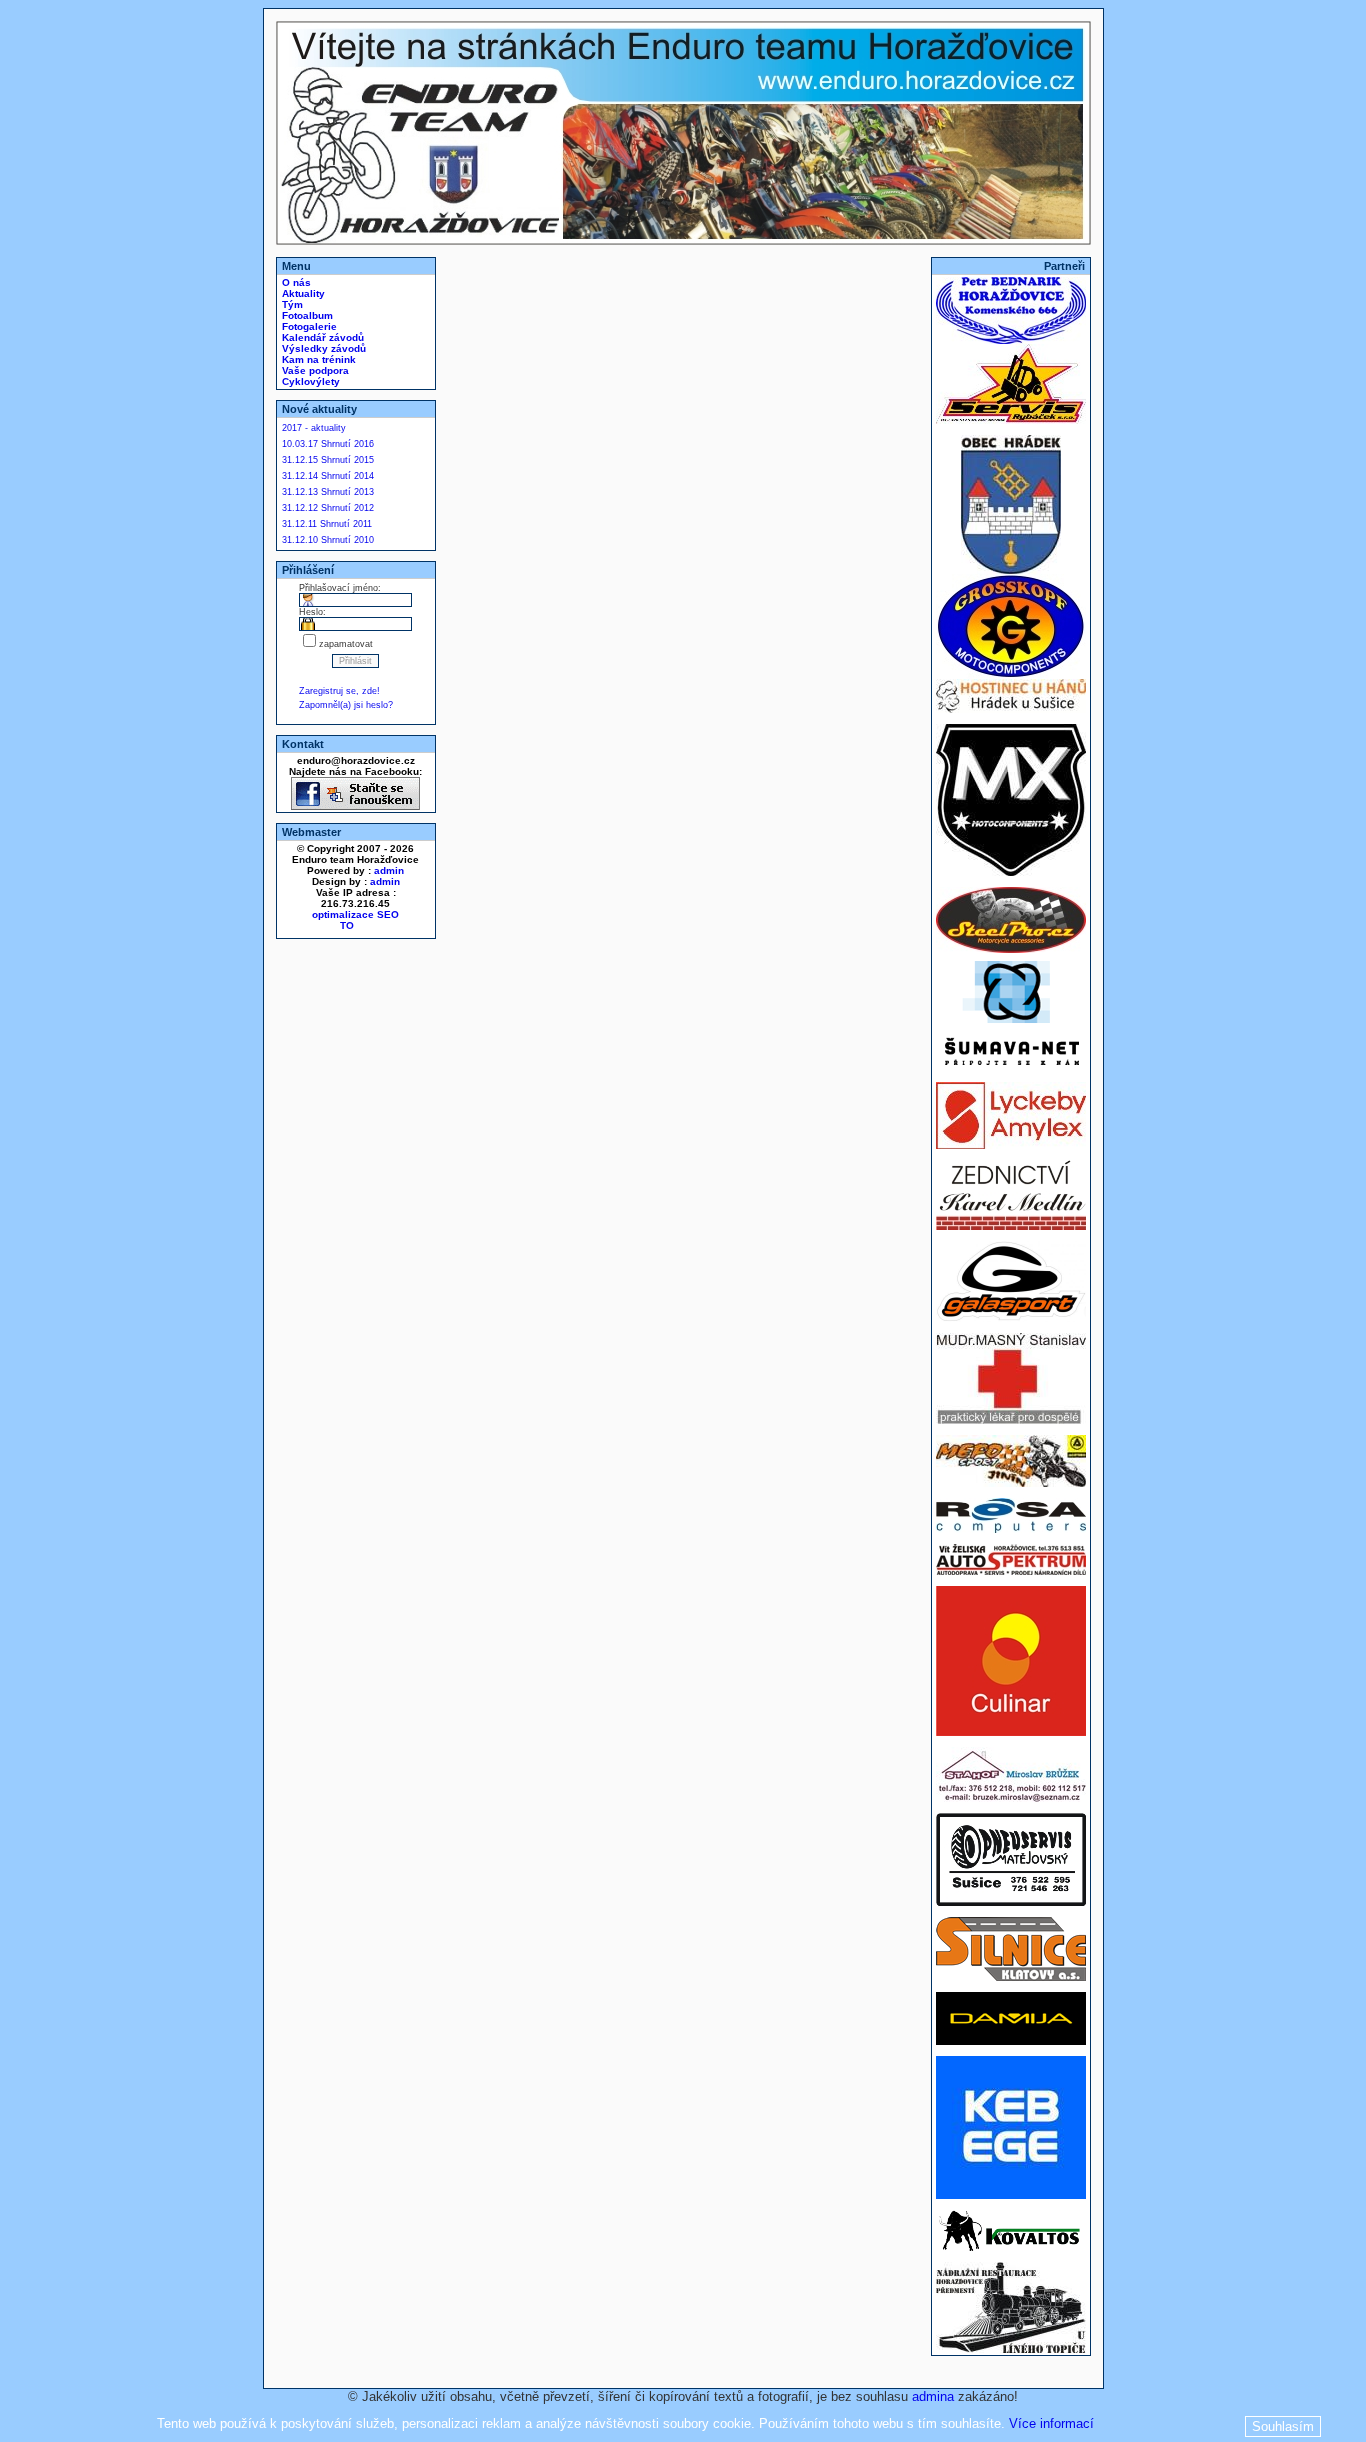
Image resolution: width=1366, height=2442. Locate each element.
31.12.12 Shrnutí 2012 (328, 508)
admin (389, 870)
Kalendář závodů (321, 337)
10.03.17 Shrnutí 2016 (328, 444)
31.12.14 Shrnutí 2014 (328, 476)
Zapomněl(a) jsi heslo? (346, 705)
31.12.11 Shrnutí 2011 (327, 524)
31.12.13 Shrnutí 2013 (328, 492)
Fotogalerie (308, 326)
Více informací (1051, 2423)
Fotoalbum (306, 315)
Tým (291, 304)
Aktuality (302, 293)
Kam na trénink (317, 359)
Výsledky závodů (322, 348)
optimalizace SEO (355, 914)
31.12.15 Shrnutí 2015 (328, 460)
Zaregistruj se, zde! (339, 691)
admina (933, 2396)
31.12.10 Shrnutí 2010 (328, 540)
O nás (295, 282)
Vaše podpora (314, 370)
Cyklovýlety (309, 381)
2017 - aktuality (314, 428)
